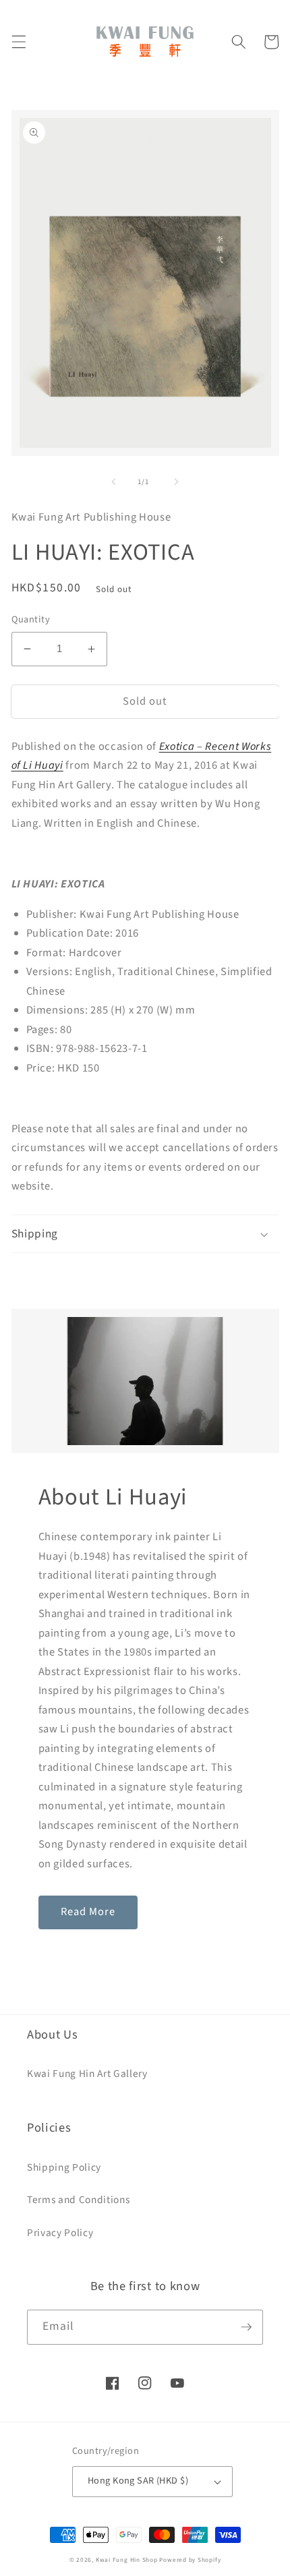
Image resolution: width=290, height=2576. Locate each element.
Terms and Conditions (78, 2200)
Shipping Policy (64, 2167)
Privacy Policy (60, 2233)
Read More (88, 1912)
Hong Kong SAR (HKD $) (138, 2481)
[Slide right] (176, 482)
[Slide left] (114, 482)
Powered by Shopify (190, 2560)
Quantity (31, 620)
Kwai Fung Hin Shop (127, 2560)
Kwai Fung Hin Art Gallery (87, 2074)
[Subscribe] (246, 2327)
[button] (18, 42)
